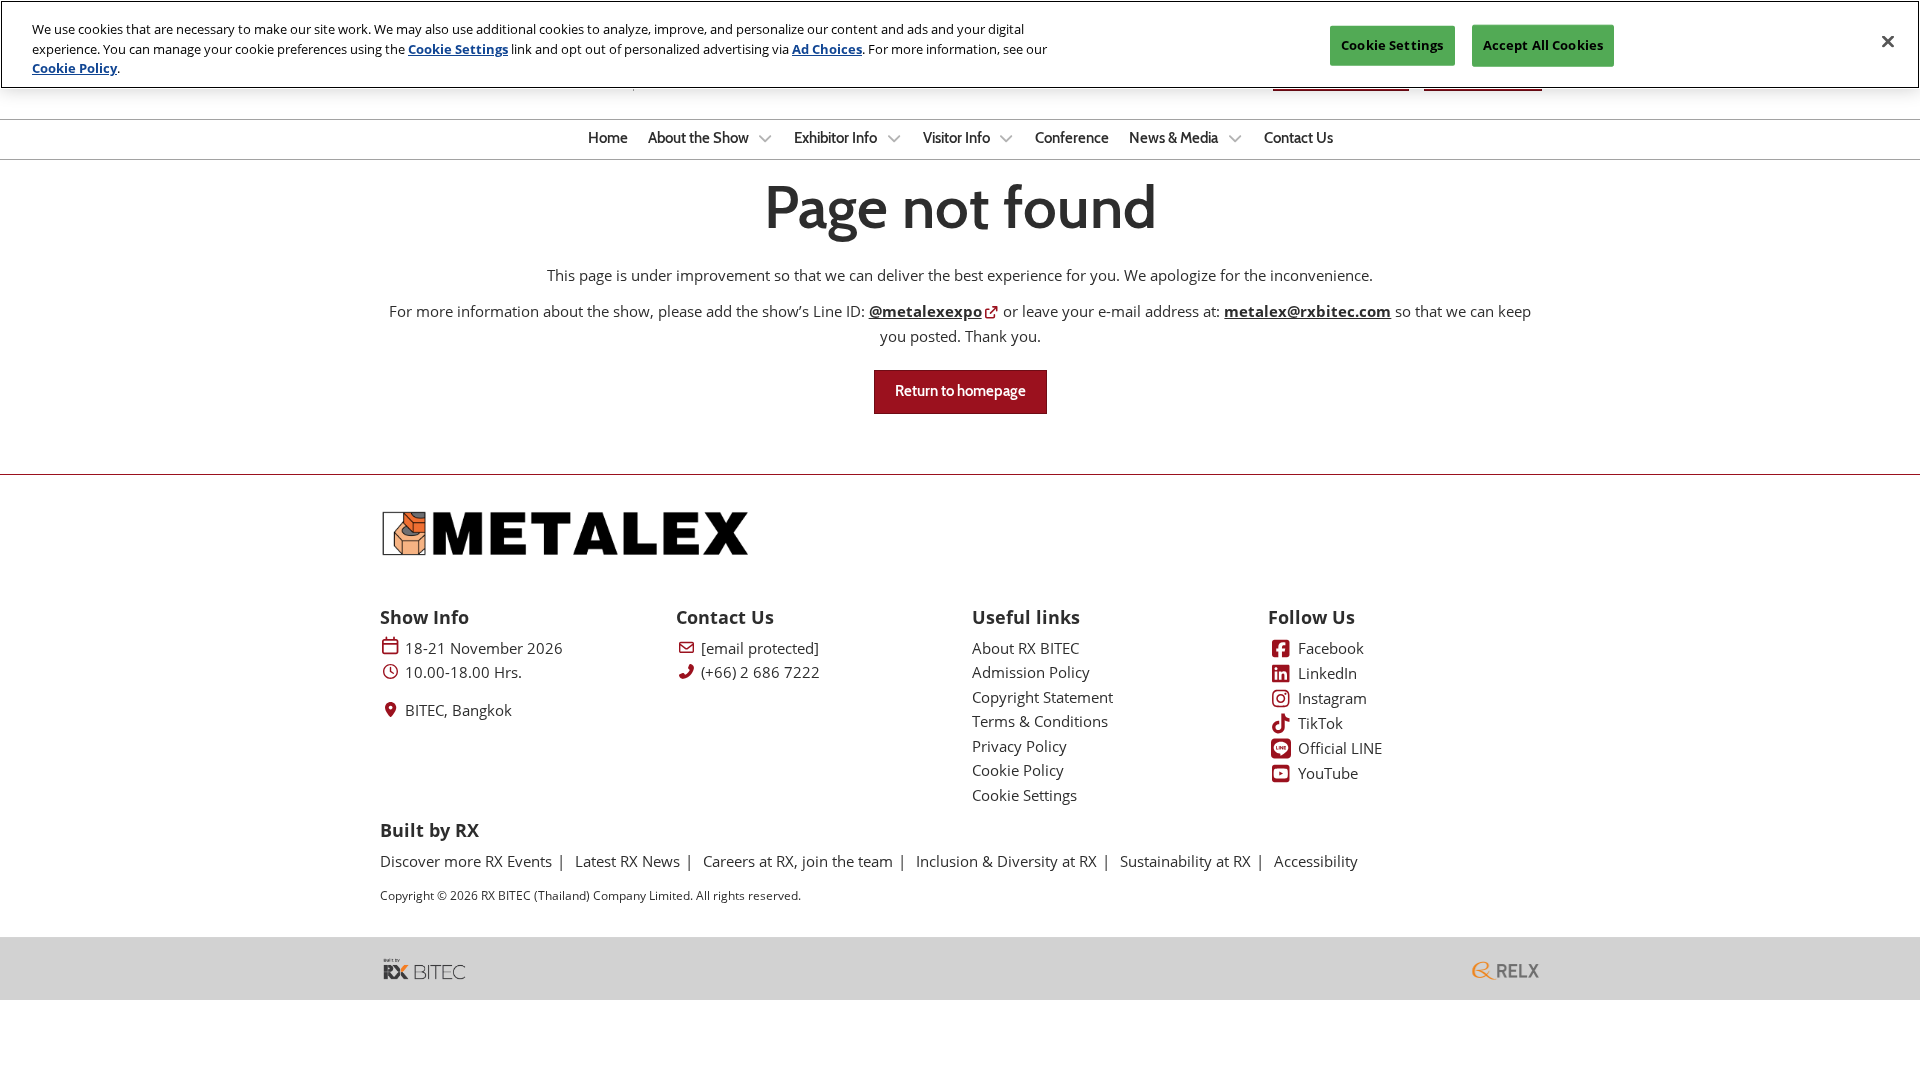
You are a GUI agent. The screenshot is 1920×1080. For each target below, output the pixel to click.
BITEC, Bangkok (458, 710)
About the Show (700, 138)
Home (608, 138)
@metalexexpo (925, 311)
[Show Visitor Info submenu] (1007, 138)
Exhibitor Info (837, 138)
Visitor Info (958, 138)
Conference (1072, 138)
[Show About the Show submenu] (766, 138)
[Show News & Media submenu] (1235, 138)
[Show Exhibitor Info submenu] (894, 138)
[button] (960, 392)
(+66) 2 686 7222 (760, 672)
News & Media (1175, 138)
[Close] (1888, 42)
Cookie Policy (74, 68)
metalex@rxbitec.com (1307, 311)
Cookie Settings (458, 49)
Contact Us (1298, 138)
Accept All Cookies (1543, 45)
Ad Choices (827, 49)
